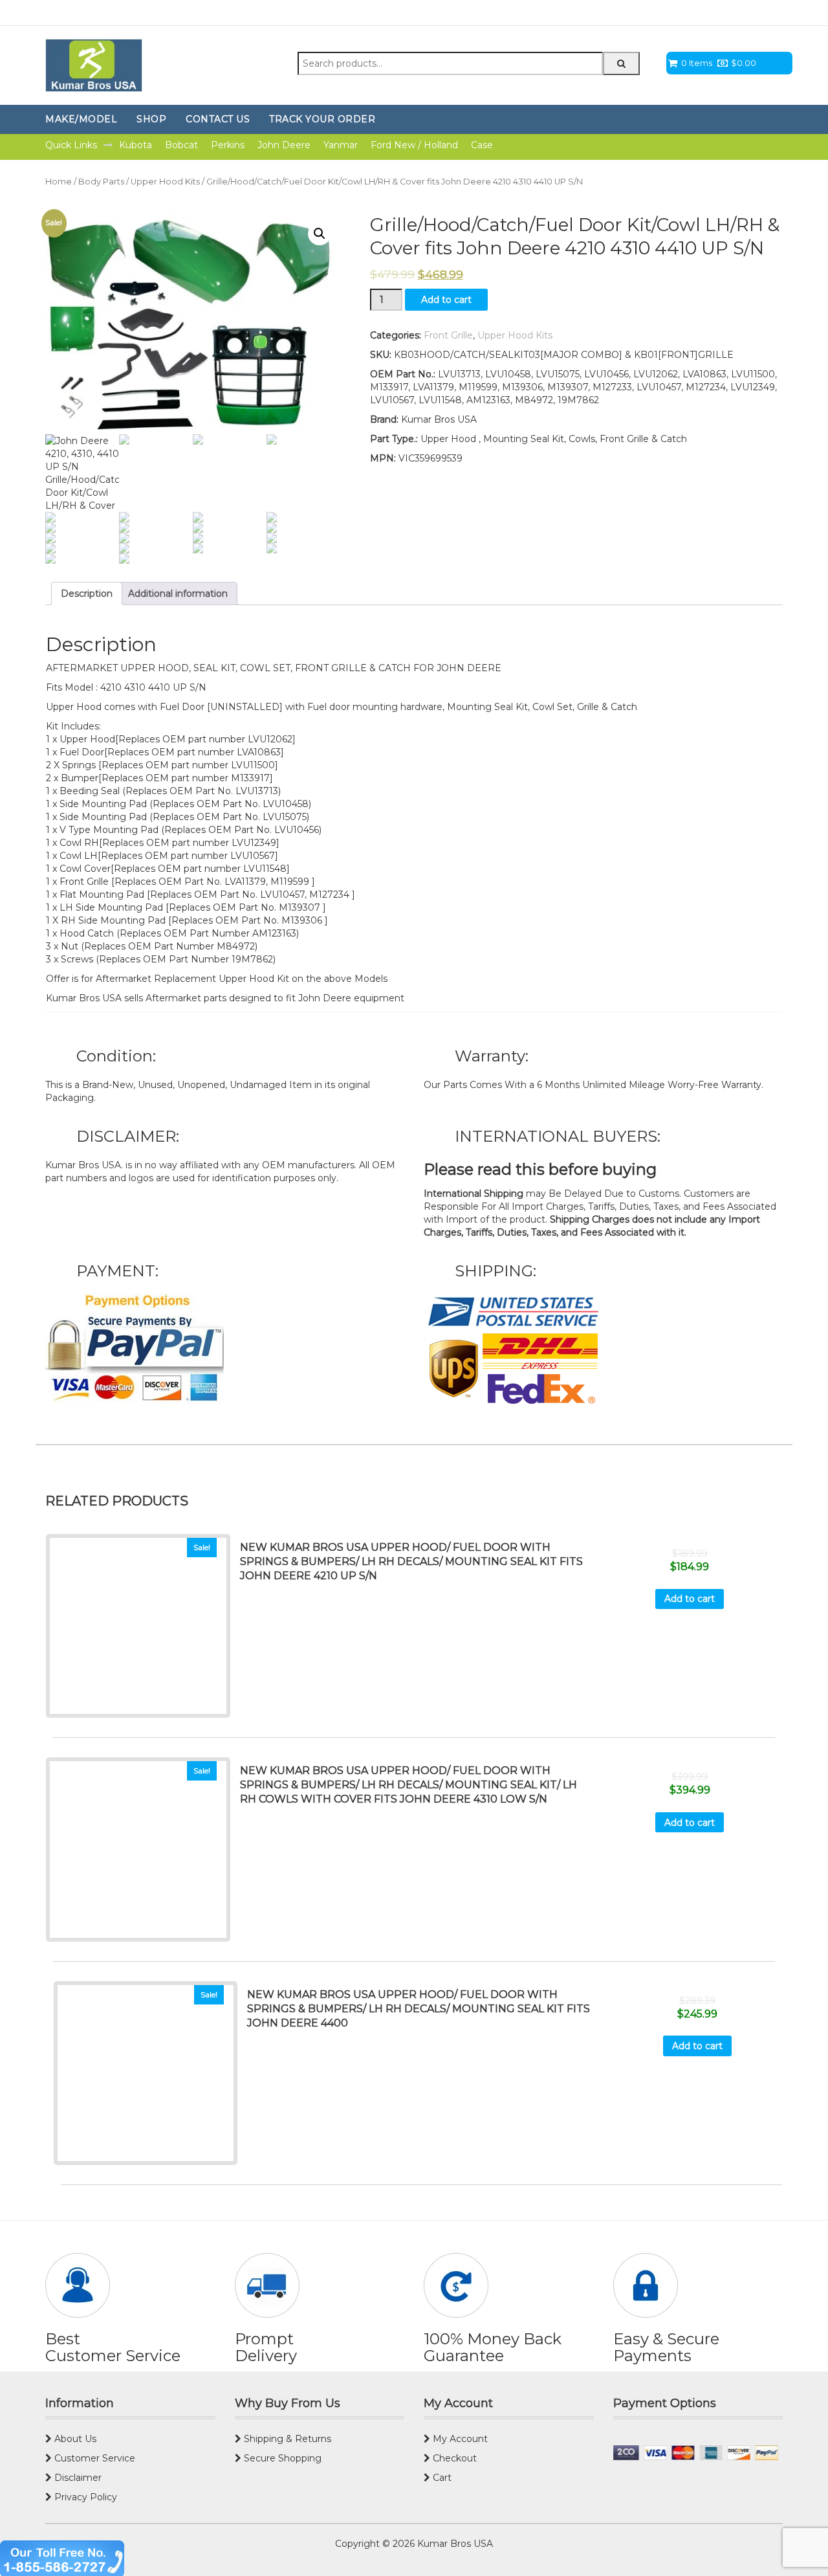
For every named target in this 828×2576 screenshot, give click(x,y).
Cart (441, 2478)
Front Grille (448, 335)
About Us (74, 2439)
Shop (151, 119)
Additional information (178, 594)
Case (482, 145)
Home (59, 182)
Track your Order (322, 119)
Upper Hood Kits (165, 182)
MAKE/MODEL (81, 119)
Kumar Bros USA (454, 2544)
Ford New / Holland (414, 145)
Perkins (228, 145)
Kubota (136, 145)
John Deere (284, 145)
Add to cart (446, 300)
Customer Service (93, 2458)
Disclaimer (77, 2478)
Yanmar (341, 145)
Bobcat (181, 145)
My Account (459, 2439)
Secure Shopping (281, 2458)
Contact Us (218, 119)
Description (87, 594)
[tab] (87, 594)
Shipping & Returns (286, 2439)
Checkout (453, 2458)
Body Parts (101, 182)
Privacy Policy (84, 2497)
